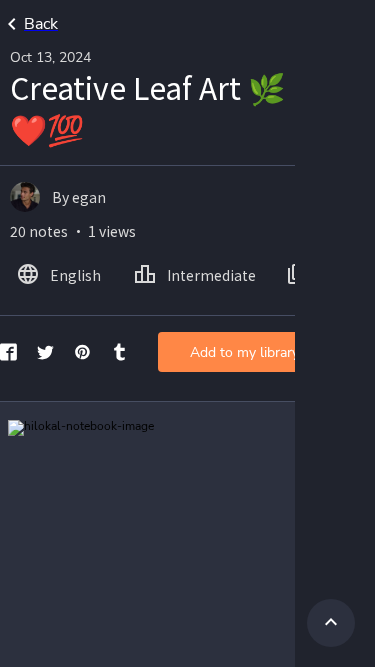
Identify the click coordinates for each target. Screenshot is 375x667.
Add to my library (244, 352)
